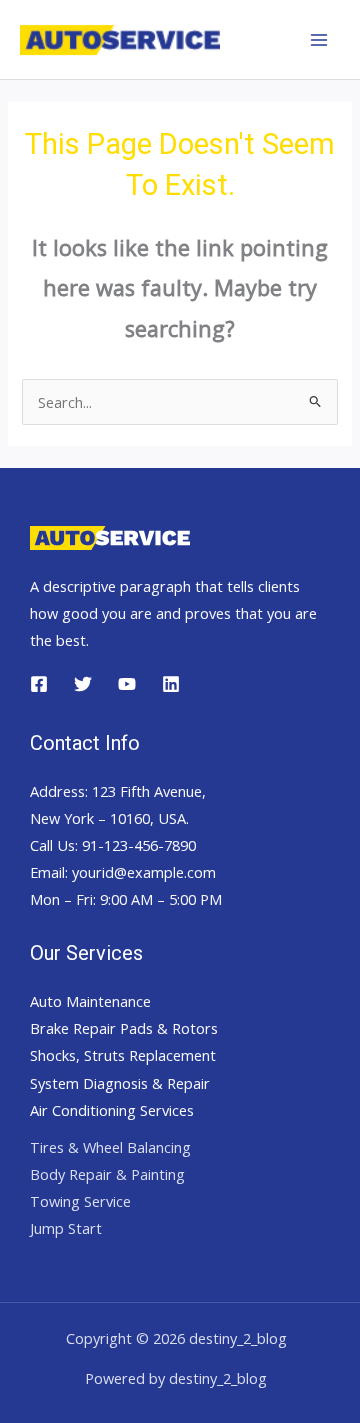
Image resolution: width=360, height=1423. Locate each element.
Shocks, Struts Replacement (123, 1055)
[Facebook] (39, 684)
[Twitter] (83, 684)
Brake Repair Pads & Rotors (124, 1028)
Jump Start (66, 1228)
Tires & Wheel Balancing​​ (110, 1147)
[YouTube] (127, 684)
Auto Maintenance (90, 1001)
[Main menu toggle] (319, 40)
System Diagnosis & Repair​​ (120, 1083)
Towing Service (80, 1201)
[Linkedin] (171, 684)
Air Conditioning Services (112, 1110)
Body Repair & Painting (107, 1174)
